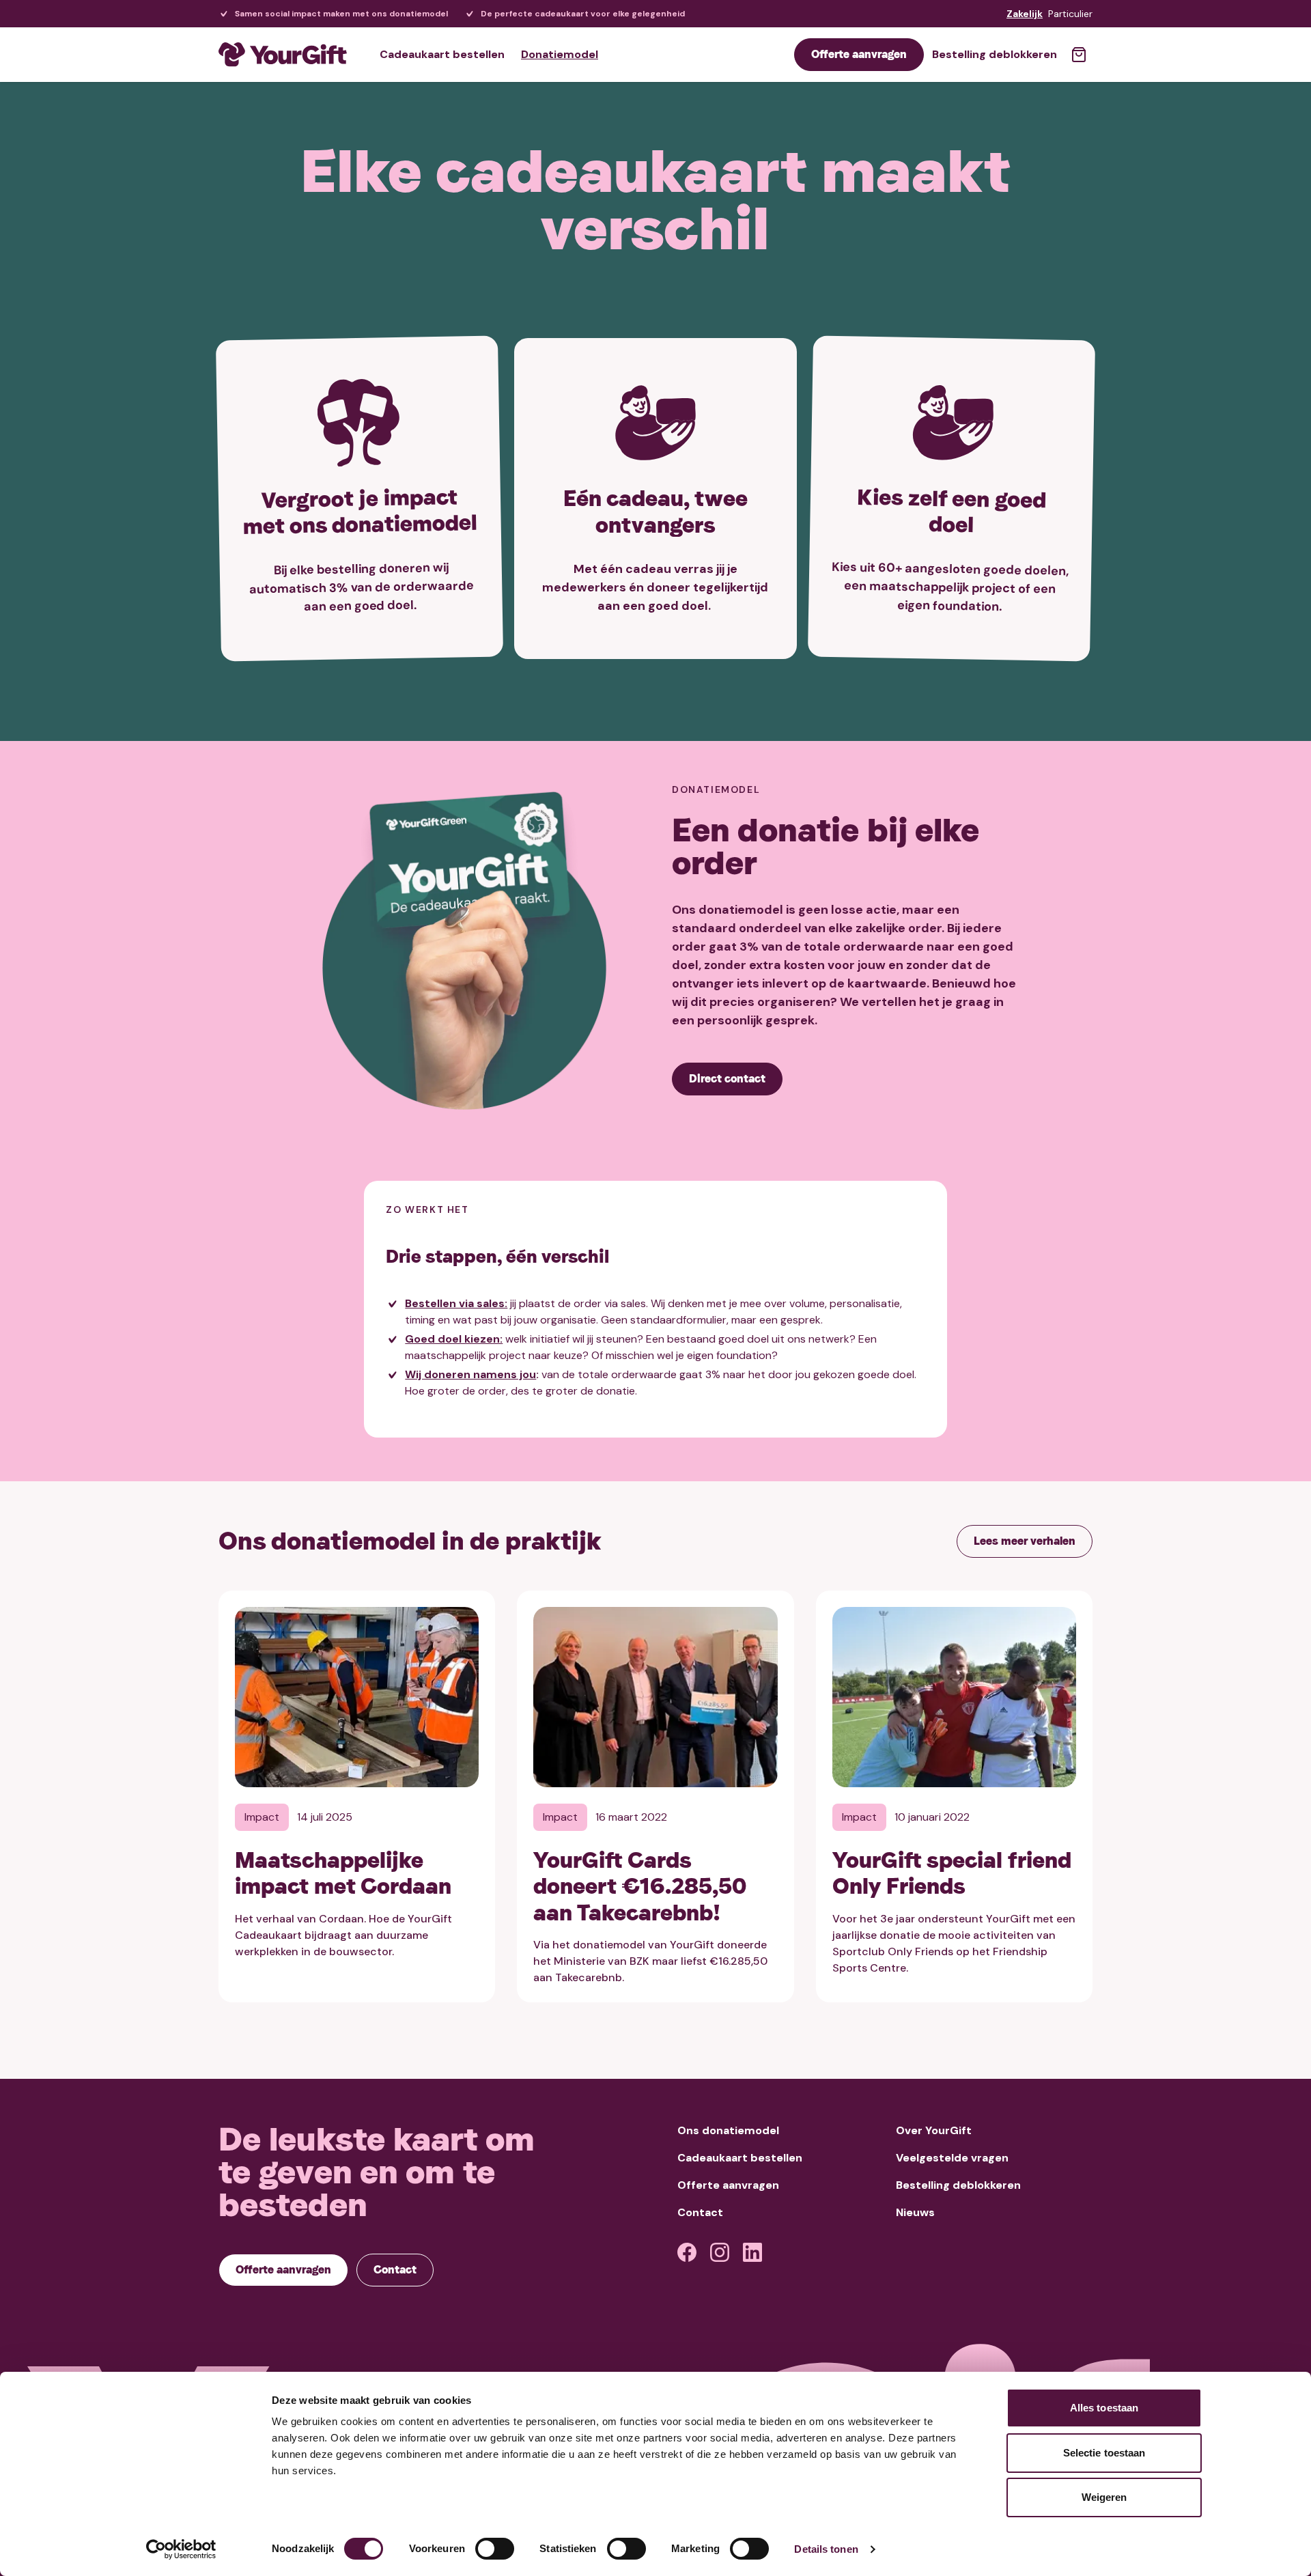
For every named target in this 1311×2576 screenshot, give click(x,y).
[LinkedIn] (752, 2252)
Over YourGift (934, 2130)
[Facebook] (687, 2252)
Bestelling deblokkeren (995, 54)
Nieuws (915, 2212)
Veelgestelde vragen (952, 2158)
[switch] (495, 2549)
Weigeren (1104, 2497)
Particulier (1070, 14)
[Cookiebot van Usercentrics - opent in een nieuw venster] (181, 2549)
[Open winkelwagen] (1079, 55)
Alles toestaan (1104, 2408)
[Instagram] (720, 2252)
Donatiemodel (560, 54)
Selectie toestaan (1104, 2453)
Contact (700, 2212)
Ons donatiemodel (728, 2130)
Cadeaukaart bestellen (442, 54)
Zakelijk (1025, 14)
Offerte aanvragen (728, 2185)
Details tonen (826, 2549)
